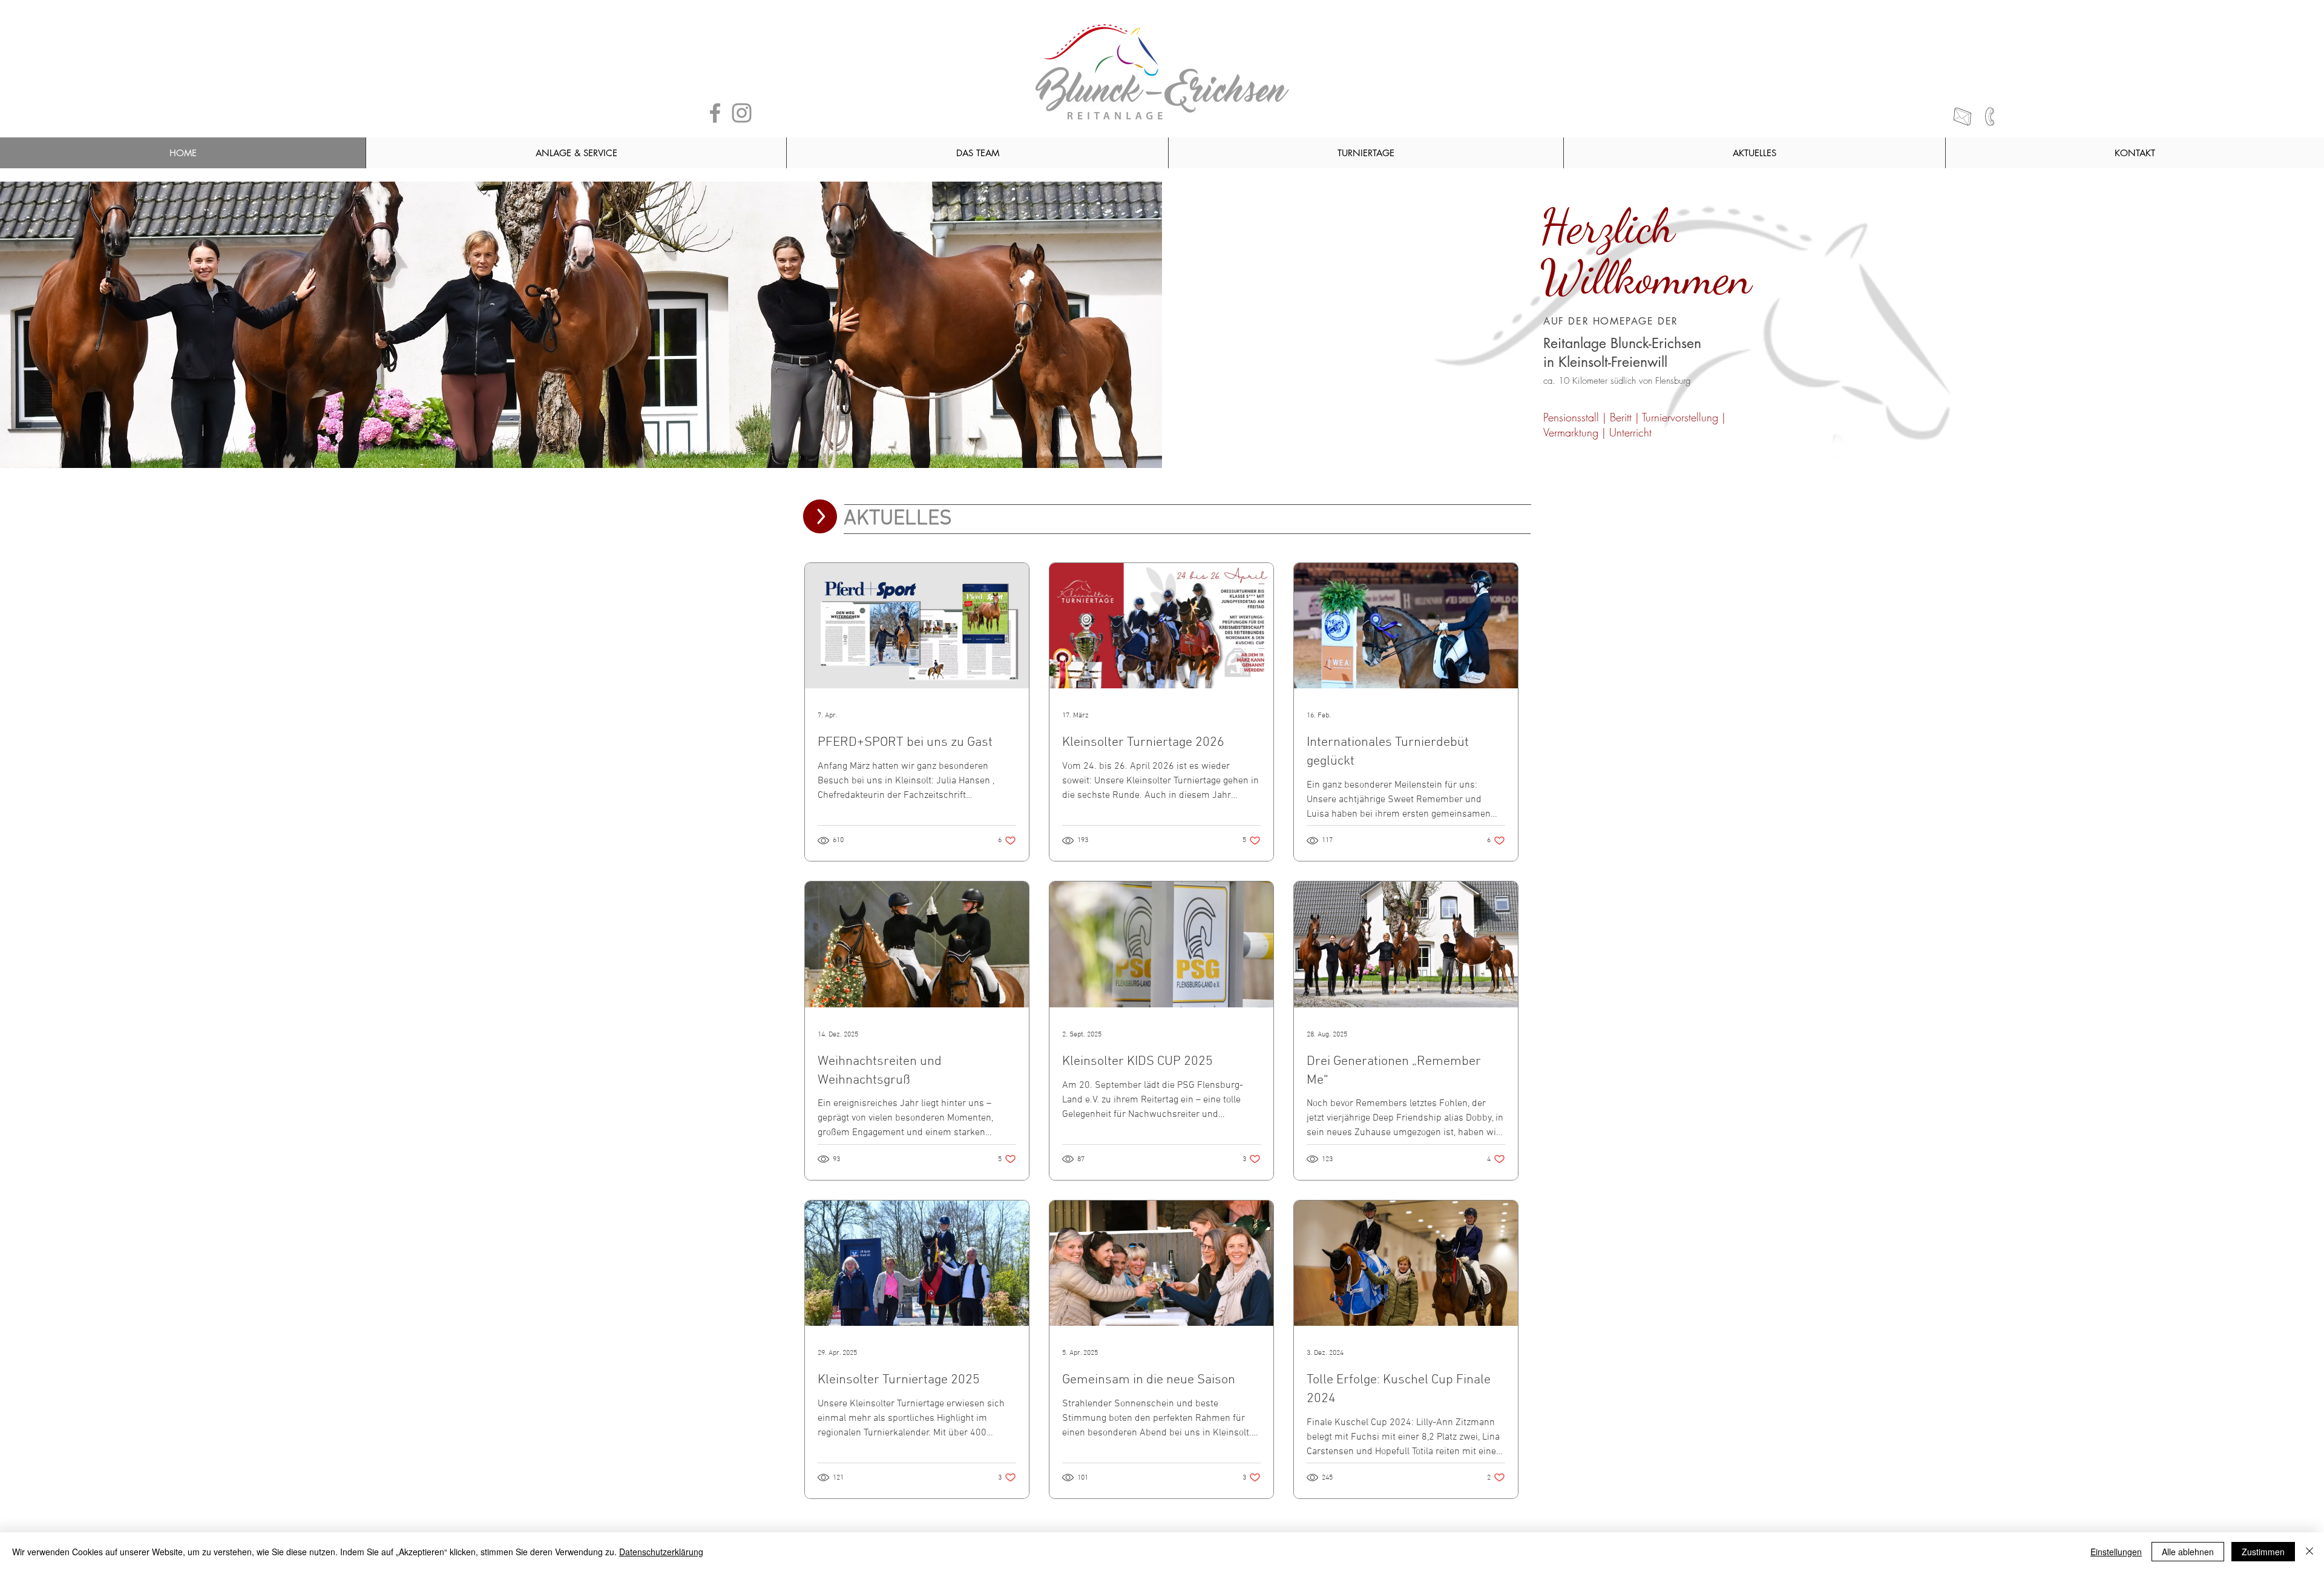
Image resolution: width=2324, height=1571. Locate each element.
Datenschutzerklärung (661, 1552)
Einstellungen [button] (2116, 1552)
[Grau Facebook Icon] (715, 113)
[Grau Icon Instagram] (742, 113)
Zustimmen (2263, 1552)
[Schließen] (2309, 1552)
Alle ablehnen (2188, 1552)
